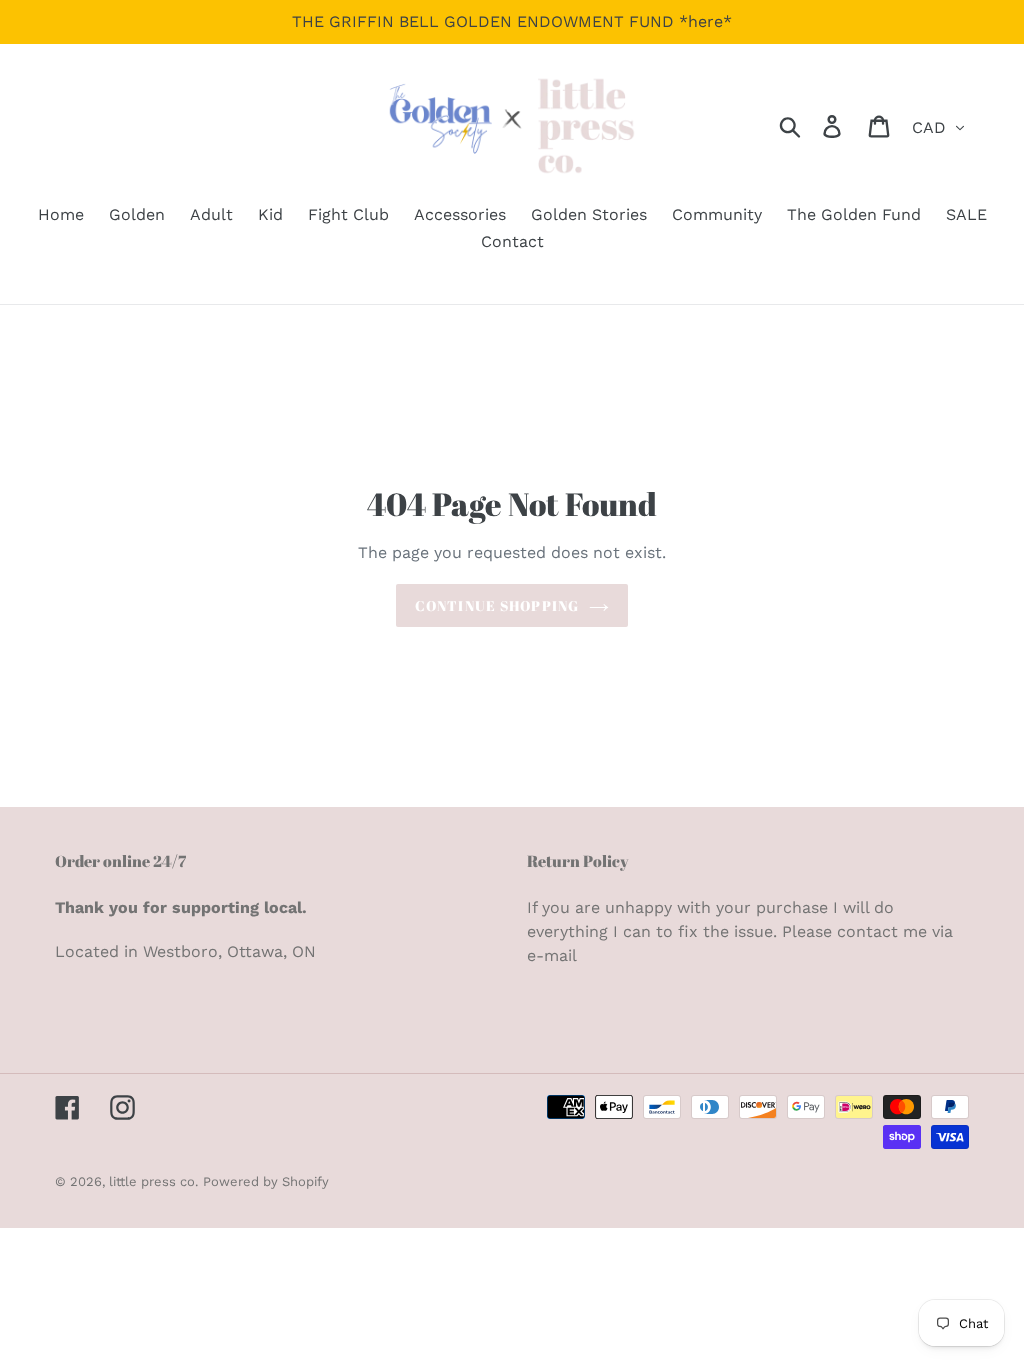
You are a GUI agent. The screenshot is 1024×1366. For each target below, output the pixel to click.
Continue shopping (497, 605)
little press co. (153, 1181)
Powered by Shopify (266, 1181)
